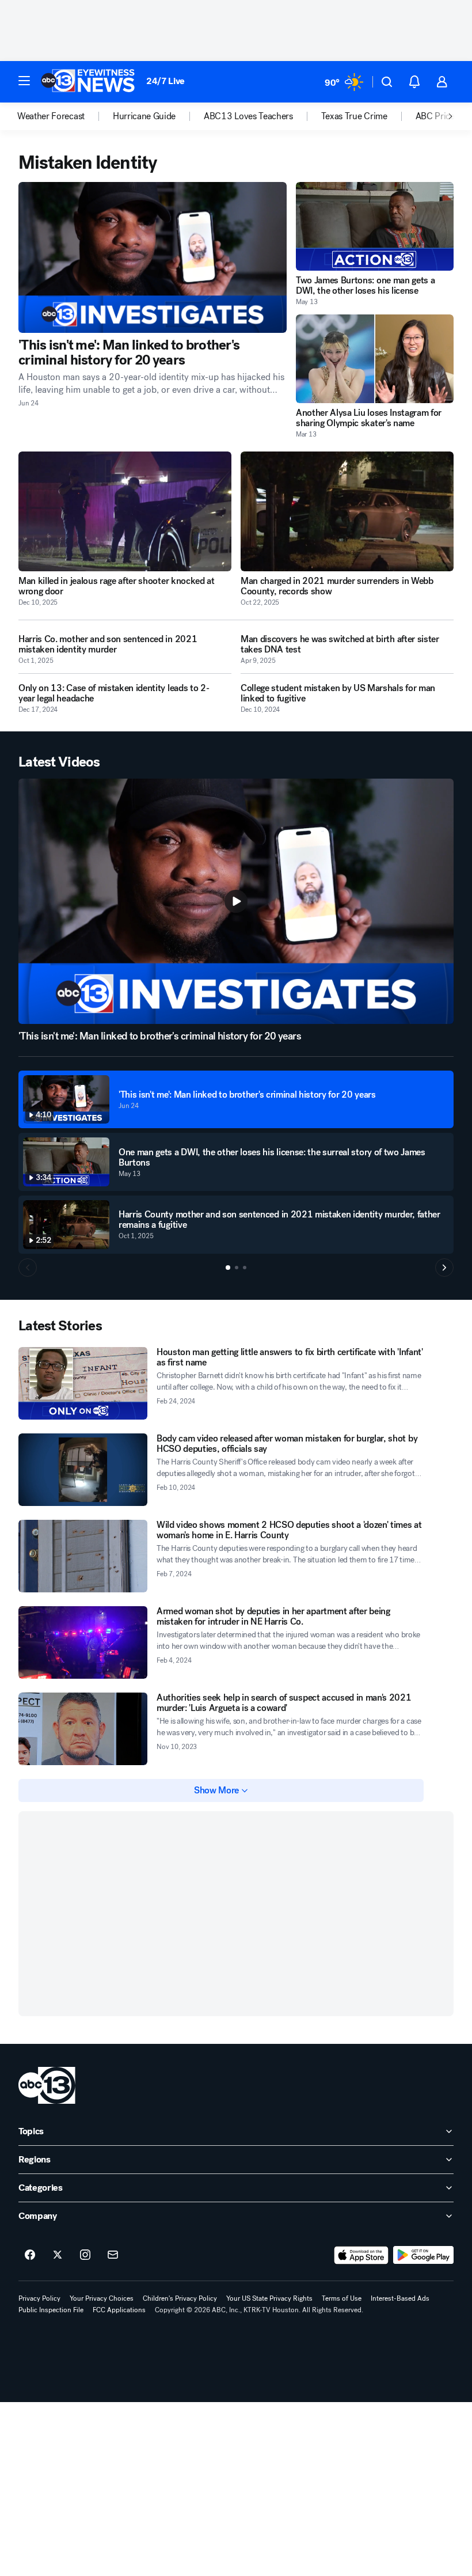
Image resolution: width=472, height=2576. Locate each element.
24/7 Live (165, 81)
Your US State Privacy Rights (269, 2298)
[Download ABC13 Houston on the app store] (361, 2255)
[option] (65, 116)
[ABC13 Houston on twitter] (58, 2255)
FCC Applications (119, 2310)
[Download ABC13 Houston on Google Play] (423, 2255)
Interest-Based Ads (400, 2298)
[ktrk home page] (47, 2085)
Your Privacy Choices (102, 2298)
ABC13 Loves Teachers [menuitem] (248, 116)
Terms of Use (342, 2298)
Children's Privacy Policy (180, 2298)
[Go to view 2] (237, 1268)
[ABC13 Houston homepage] (88, 82)
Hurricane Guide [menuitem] (144, 116)
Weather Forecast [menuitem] (51, 116)
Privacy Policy (39, 2298)
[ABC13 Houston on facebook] (30, 2255)
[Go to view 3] (245, 1268)
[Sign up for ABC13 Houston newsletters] (113, 2255)
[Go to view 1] (228, 1268)
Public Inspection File (51, 2310)
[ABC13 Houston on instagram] (85, 2255)
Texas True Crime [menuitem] (354, 116)
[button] (24, 81)
